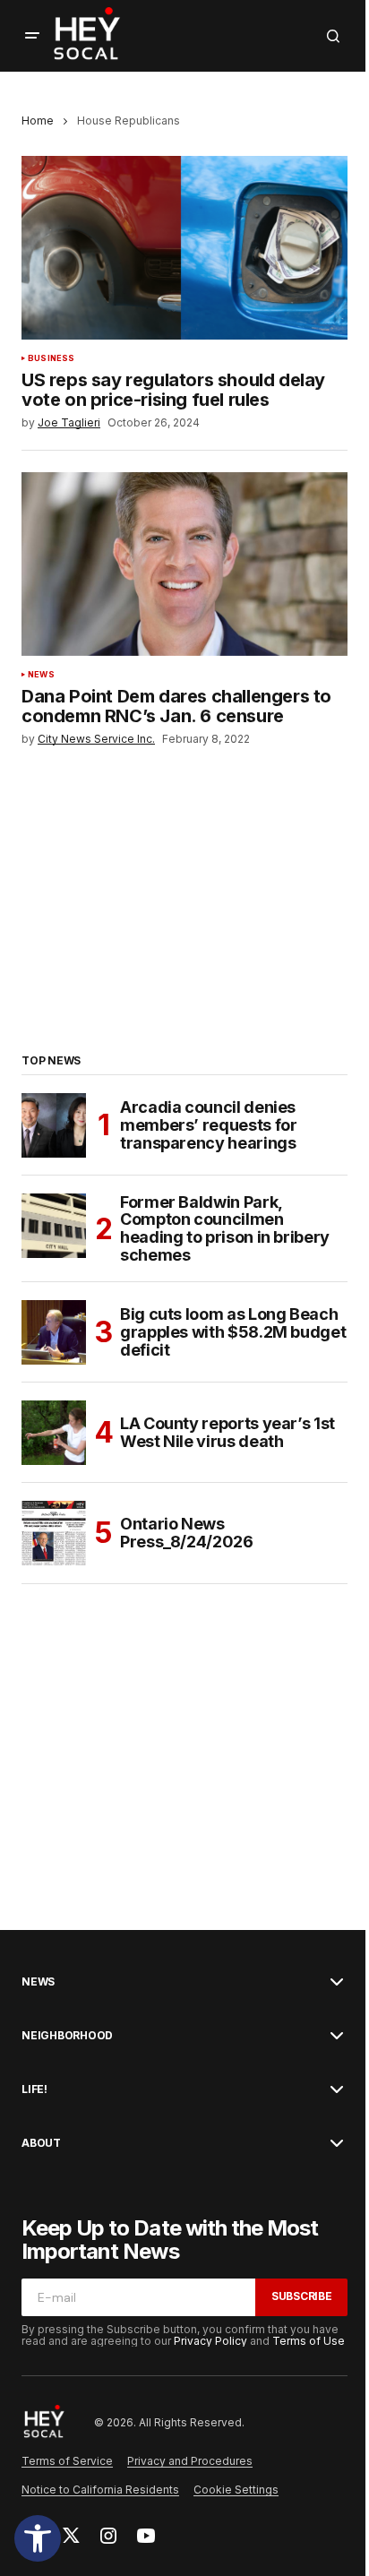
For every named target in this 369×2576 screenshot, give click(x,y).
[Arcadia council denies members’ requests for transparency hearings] (54, 1125)
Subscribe (302, 2296)
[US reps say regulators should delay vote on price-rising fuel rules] (184, 248)
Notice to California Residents (100, 2490)
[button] (38, 2538)
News (41, 675)
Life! (34, 2089)
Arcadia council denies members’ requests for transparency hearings (208, 1125)
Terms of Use (309, 2341)
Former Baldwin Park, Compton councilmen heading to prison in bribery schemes (225, 1229)
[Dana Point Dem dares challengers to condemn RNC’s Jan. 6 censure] (184, 564)
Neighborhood (67, 2036)
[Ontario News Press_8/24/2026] (54, 1533)
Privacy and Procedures (190, 2461)
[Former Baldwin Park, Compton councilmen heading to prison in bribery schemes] (54, 1226)
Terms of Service (67, 2461)
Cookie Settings (236, 2490)
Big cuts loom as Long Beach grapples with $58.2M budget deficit (233, 1332)
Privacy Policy (210, 2341)
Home (38, 121)
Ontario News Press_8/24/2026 (187, 1533)
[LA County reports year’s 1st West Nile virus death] (54, 1433)
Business (51, 358)
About (41, 2143)
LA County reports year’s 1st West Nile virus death (227, 1432)
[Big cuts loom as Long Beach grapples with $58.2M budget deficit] (54, 1332)
